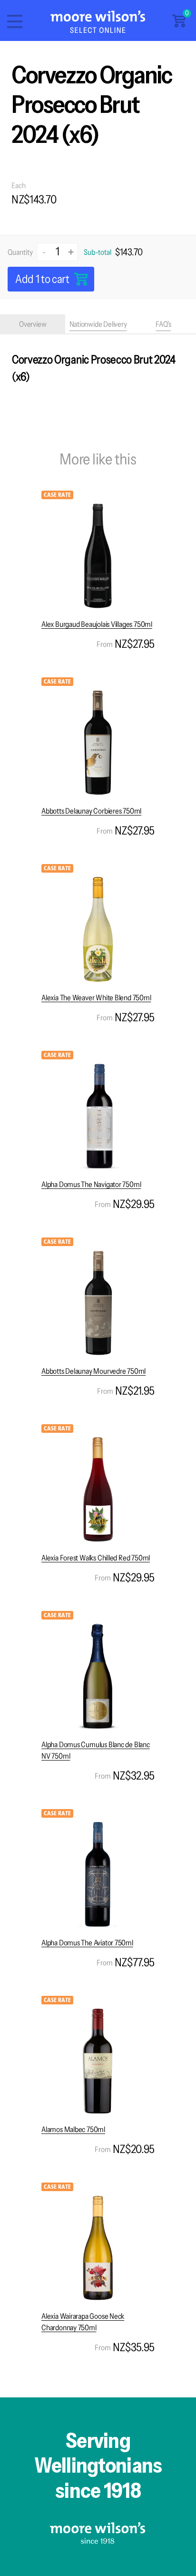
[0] (179, 25)
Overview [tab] (33, 324)
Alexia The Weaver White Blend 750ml (96, 997)
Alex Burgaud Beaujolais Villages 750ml (97, 624)
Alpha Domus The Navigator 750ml (91, 1184)
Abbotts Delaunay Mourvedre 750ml (93, 1371)
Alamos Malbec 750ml (73, 2129)
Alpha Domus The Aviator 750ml (87, 1942)
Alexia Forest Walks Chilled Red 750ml (96, 1558)
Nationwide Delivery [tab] (98, 324)
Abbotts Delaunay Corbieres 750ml (91, 811)
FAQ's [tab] (163, 324)
